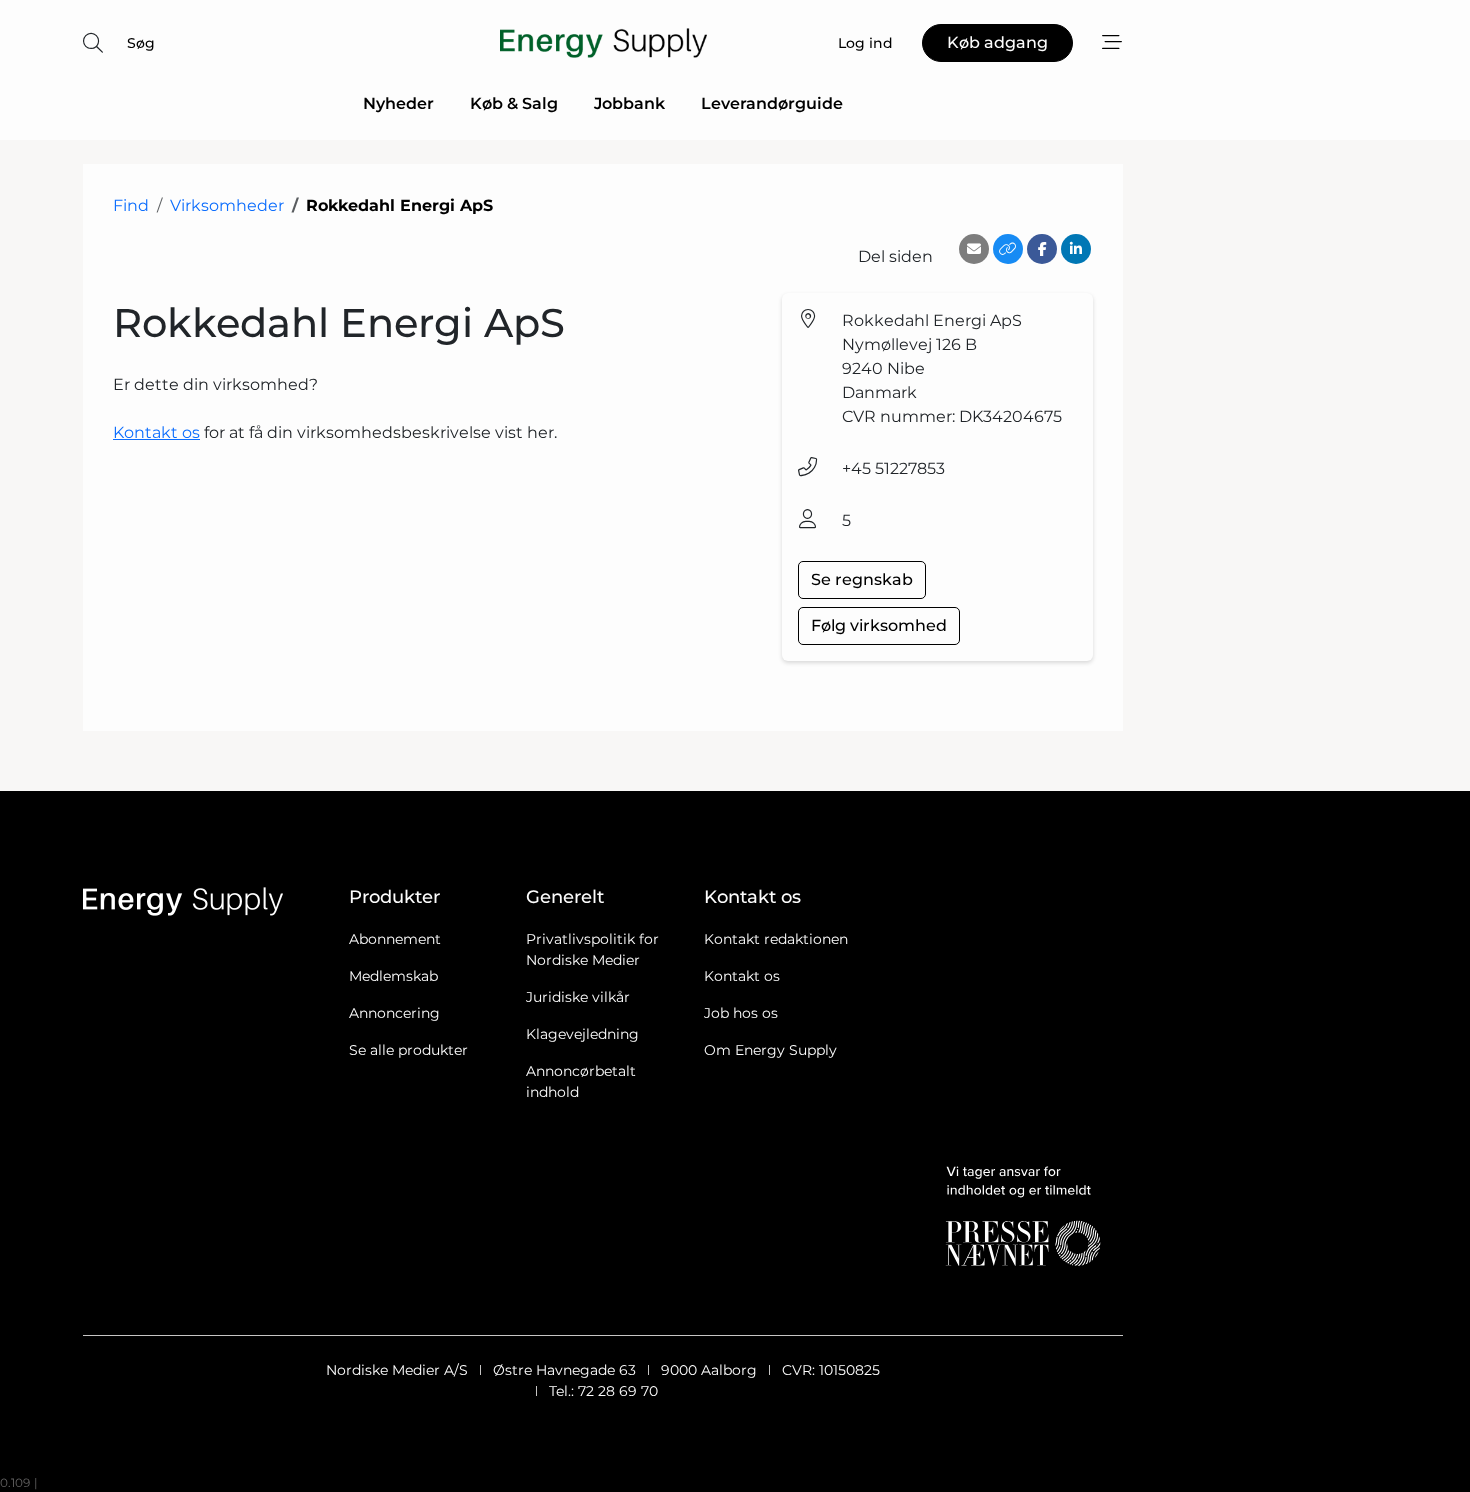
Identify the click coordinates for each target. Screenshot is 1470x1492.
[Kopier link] (1008, 249)
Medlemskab (393, 976)
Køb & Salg (514, 103)
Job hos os (741, 1013)
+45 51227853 (893, 468)
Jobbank (629, 103)
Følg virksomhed (879, 625)
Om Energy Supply (770, 1050)
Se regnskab (862, 579)
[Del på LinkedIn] (1076, 249)
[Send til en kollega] (974, 249)
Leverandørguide (772, 103)
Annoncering (394, 1013)
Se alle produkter (408, 1050)
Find (131, 205)
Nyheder (398, 103)
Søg (141, 43)
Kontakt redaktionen (776, 939)
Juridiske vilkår (578, 997)
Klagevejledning (582, 1034)
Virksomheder (227, 205)
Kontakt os (156, 432)
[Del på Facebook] (1042, 249)
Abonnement (395, 939)
